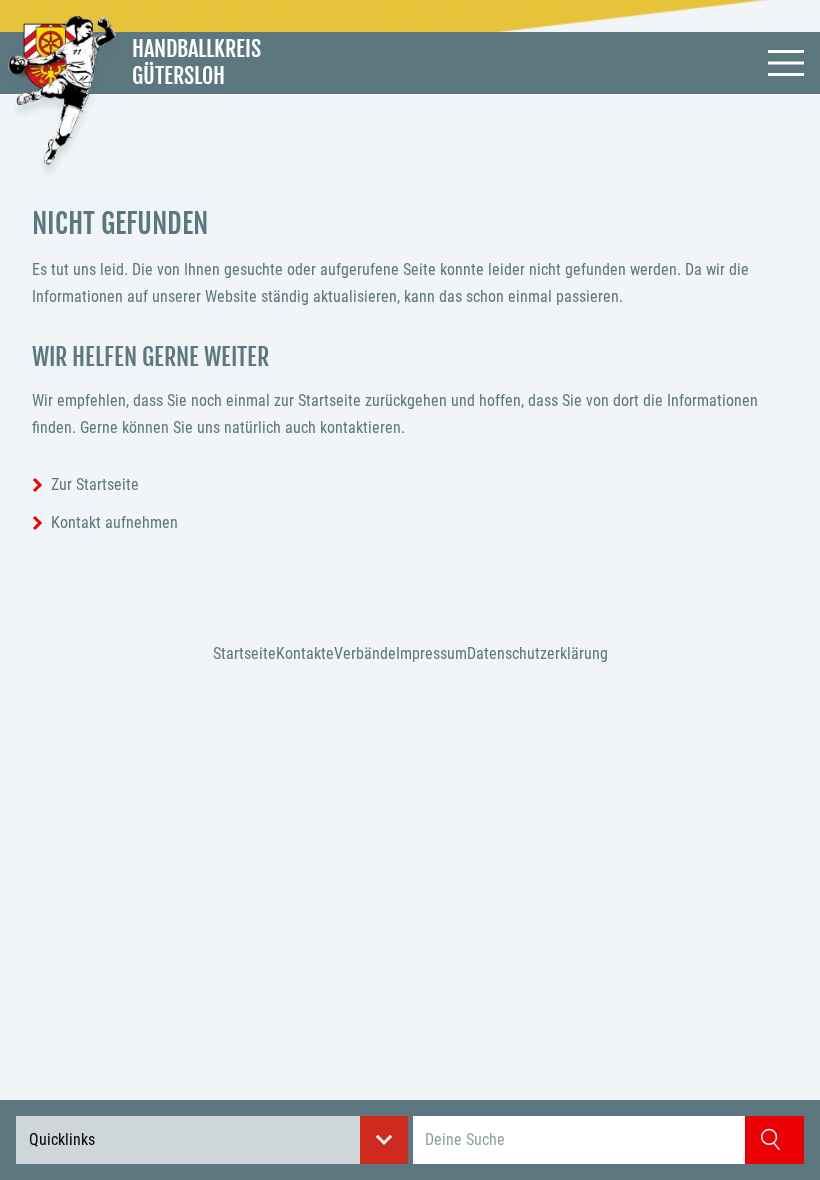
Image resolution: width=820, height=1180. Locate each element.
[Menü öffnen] (786, 63)
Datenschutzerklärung (537, 653)
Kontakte (305, 653)
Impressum (431, 653)
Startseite (244, 653)
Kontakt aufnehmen (114, 522)
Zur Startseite (95, 484)
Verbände (365, 653)
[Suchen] (774, 1140)
